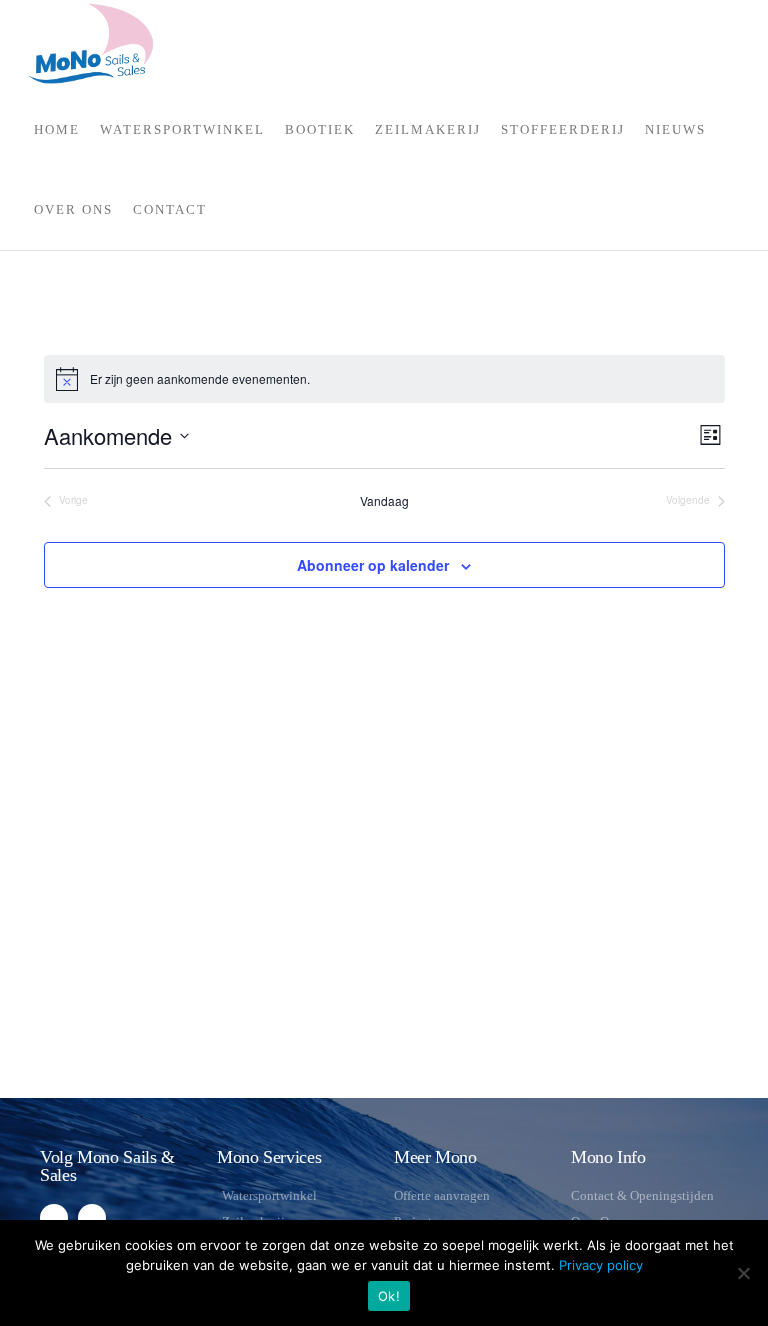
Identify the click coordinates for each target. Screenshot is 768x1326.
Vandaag (384, 501)
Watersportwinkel (182, 129)
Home (57, 129)
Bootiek (320, 129)
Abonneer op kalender (373, 565)
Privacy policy (601, 1265)
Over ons (73, 209)
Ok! (389, 1296)
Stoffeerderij (563, 129)
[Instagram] (92, 1218)
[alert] (200, 379)
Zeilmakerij (428, 129)
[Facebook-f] (54, 1218)
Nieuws (675, 129)
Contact (170, 209)
